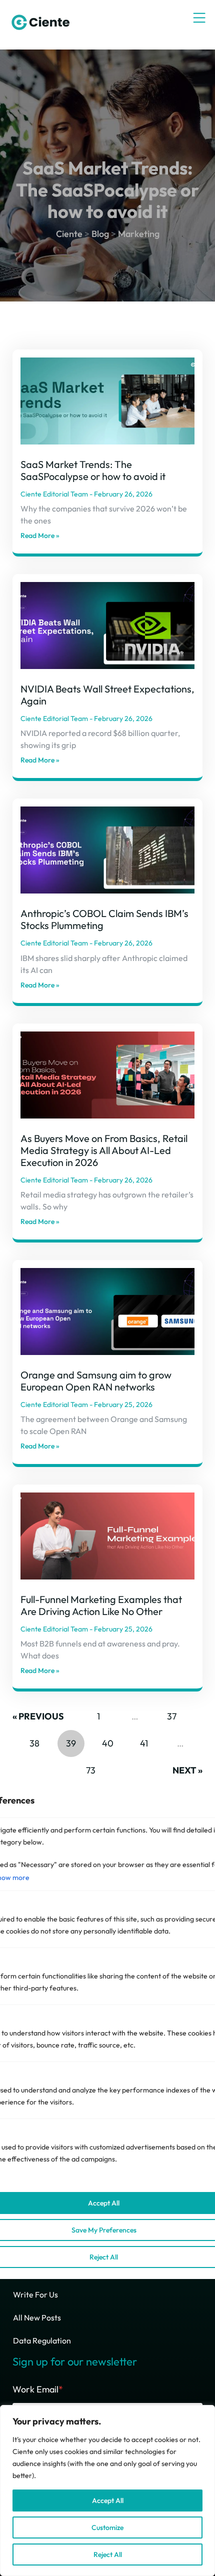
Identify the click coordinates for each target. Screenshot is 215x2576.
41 (144, 1739)
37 (171, 1712)
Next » (187, 1770)
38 (34, 1739)
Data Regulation (42, 2340)
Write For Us (35, 2294)
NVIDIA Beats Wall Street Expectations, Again (107, 695)
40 (107, 1739)
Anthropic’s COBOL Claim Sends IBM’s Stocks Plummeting (104, 919)
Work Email (38, 2389)
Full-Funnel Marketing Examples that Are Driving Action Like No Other (101, 1605)
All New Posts (37, 2317)
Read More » (40, 535)
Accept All (108, 2500)
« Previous (38, 1716)
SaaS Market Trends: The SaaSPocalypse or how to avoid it (93, 470)
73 (90, 1766)
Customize (107, 2527)
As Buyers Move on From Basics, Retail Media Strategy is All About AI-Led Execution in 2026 (104, 1150)
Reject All (108, 2554)
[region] (107, 2490)
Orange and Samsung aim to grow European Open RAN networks (96, 1381)
